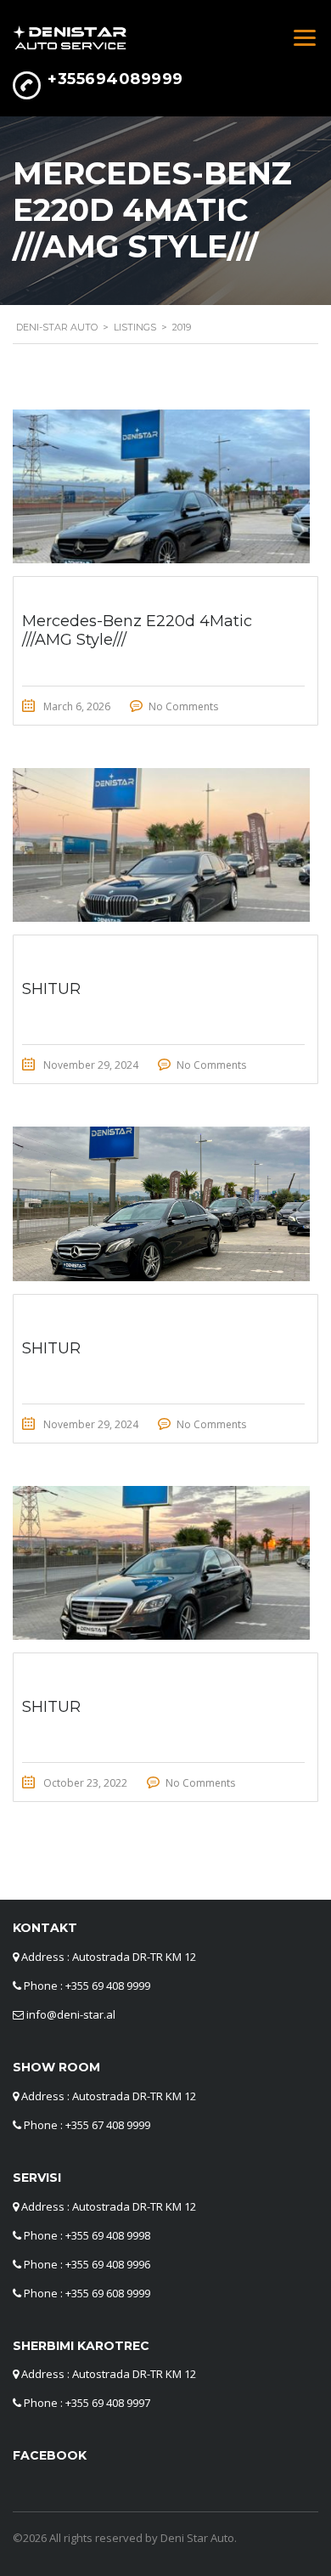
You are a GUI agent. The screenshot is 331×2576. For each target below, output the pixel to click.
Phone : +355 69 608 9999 (87, 2293)
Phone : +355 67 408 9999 (87, 2125)
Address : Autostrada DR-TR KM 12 (109, 1957)
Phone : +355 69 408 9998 (87, 2235)
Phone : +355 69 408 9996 (87, 2264)
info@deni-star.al (71, 2014)
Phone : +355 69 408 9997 (87, 2403)
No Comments (183, 706)
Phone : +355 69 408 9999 (87, 1986)
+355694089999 (115, 79)
